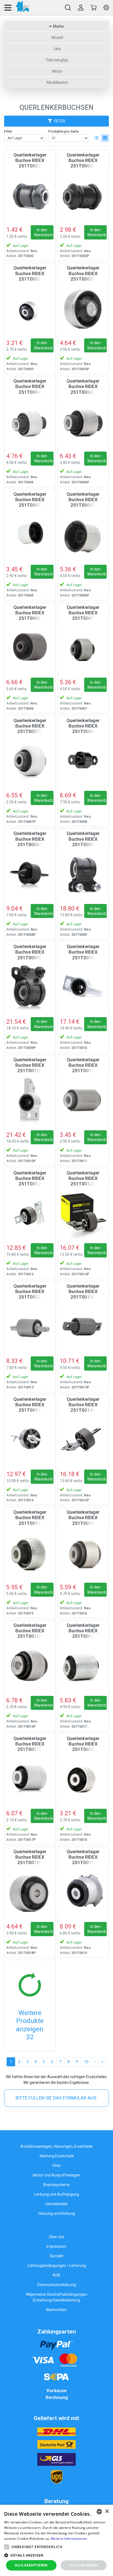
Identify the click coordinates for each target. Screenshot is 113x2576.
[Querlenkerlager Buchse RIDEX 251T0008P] (30, 874)
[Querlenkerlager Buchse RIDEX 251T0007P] (30, 761)
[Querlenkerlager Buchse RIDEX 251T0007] (83, 648)
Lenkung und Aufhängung (56, 2194)
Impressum (56, 2246)
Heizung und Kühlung (57, 2213)
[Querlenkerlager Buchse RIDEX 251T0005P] (83, 535)
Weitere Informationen (69, 2539)
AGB (56, 2275)
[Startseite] (16, 8)
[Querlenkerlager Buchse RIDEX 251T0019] (83, 1892)
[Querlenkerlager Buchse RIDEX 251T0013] (30, 1326)
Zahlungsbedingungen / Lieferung (57, 2266)
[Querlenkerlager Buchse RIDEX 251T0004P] (83, 421)
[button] (7, 2547)
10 (86, 2062)
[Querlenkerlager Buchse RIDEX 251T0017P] (30, 1779)
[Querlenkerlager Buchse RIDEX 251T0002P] (83, 195)
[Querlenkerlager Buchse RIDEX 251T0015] (30, 1553)
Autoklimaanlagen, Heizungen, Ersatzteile (56, 2146)
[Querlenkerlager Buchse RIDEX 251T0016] (83, 1553)
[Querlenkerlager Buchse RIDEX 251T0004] (30, 421)
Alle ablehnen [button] (84, 2565)
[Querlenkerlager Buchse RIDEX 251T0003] (30, 308)
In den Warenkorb (43, 232)
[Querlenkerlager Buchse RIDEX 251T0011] (83, 1100)
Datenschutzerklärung (57, 2285)
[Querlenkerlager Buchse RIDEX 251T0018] (83, 1779)
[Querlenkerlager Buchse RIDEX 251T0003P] (83, 308)
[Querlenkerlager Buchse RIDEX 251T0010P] (30, 1100)
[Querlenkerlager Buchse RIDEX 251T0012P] (83, 1213)
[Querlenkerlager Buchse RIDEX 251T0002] (30, 195)
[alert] (56, 2540)
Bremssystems (56, 2185)
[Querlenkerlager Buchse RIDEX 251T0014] (30, 1440)
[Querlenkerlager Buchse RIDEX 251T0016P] (30, 1666)
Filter (8, 131)
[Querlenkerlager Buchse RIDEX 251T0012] (30, 1213)
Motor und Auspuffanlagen (56, 2175)
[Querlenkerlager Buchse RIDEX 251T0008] (83, 761)
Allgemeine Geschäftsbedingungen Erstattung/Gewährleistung (57, 2297)
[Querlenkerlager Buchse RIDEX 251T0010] (83, 987)
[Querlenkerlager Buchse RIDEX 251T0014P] (83, 1440)
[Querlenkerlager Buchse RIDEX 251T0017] (83, 1666)
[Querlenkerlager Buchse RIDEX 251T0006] (30, 648)
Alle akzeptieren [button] (31, 2565)
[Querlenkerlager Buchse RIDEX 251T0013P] (83, 1326)
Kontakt (57, 2256)
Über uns (56, 2237)
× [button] (107, 2511)
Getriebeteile (57, 2204)
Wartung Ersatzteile (57, 2156)
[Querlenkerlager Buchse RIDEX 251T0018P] (30, 1892)
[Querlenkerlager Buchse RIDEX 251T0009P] (30, 987)
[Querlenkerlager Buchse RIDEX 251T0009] (83, 874)
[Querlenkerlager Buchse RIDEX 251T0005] (30, 535)
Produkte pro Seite (63, 131)
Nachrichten (56, 2310)
